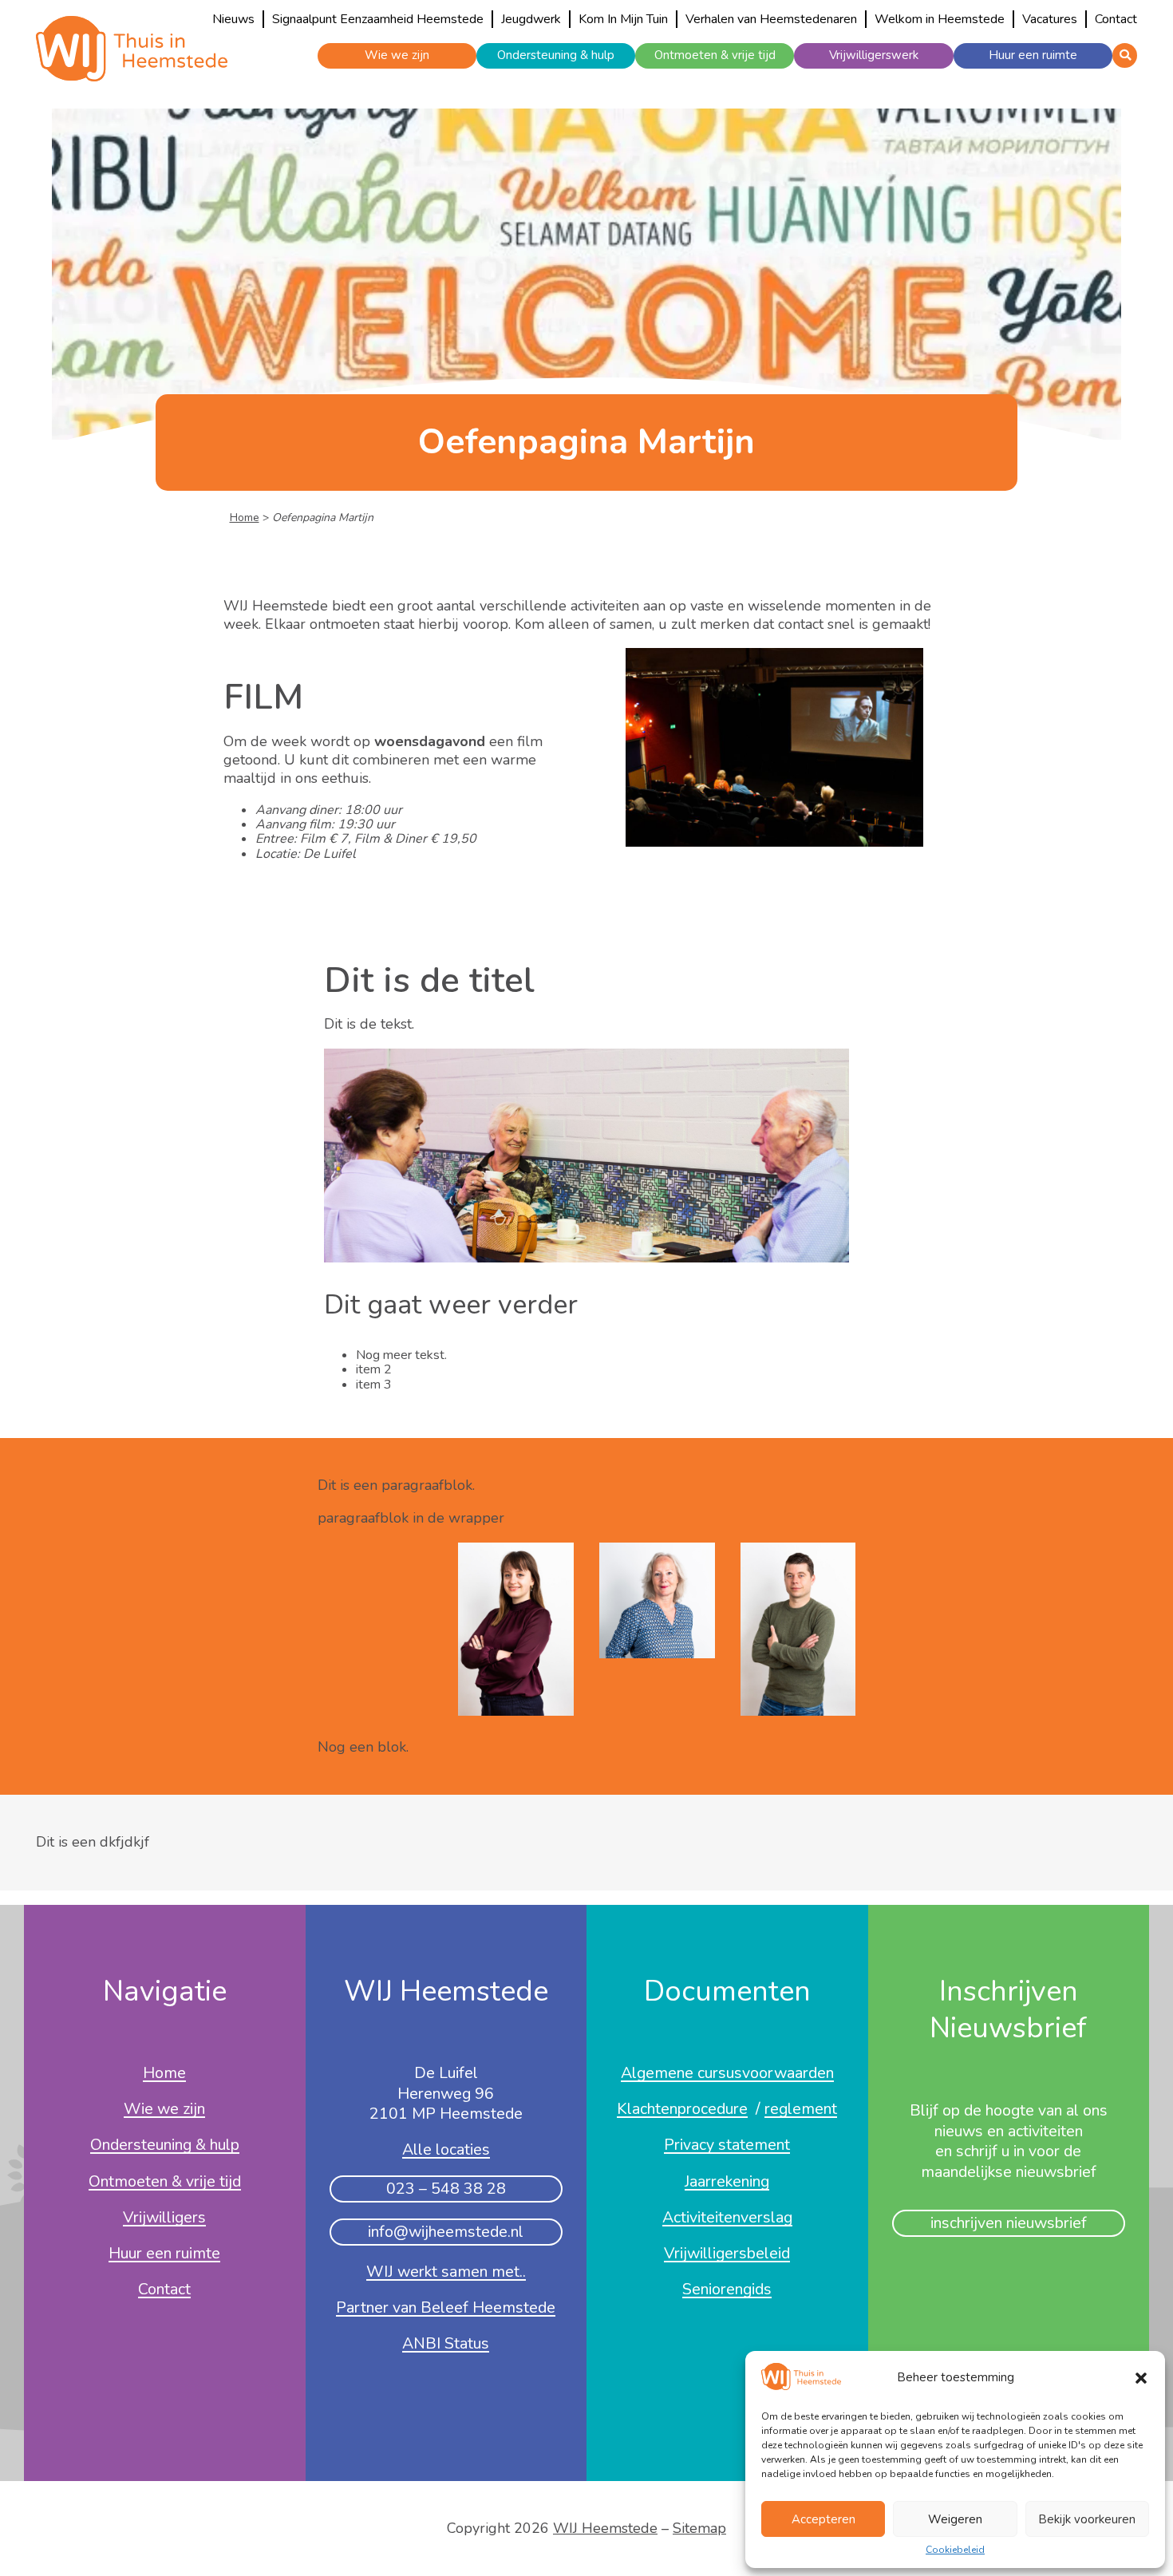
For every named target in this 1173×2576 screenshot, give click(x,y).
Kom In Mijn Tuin (623, 19)
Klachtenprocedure (682, 2110)
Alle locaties (446, 2151)
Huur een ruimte (1033, 55)
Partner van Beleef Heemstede (446, 2309)
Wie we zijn (397, 55)
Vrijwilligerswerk (874, 55)
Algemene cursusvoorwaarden (727, 2074)
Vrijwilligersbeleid (727, 2254)
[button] (1141, 2378)
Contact (1116, 19)
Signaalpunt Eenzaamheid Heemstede (378, 19)
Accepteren (823, 2519)
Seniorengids (727, 2290)
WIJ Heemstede (605, 2528)
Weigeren (955, 2519)
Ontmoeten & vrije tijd (715, 55)
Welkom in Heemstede (940, 19)
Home (245, 518)
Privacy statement (727, 2146)
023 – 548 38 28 (446, 2189)
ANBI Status (446, 2345)
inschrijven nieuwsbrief (1009, 2223)
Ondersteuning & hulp (556, 55)
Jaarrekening (727, 2183)
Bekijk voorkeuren (1087, 2519)
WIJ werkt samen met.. (446, 2273)
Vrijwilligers (164, 2218)
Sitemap (699, 2528)
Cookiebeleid (955, 2550)
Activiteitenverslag (727, 2218)
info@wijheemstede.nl (446, 2232)
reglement (801, 2110)
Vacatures (1050, 19)
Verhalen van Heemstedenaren (771, 19)
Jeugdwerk (531, 19)
